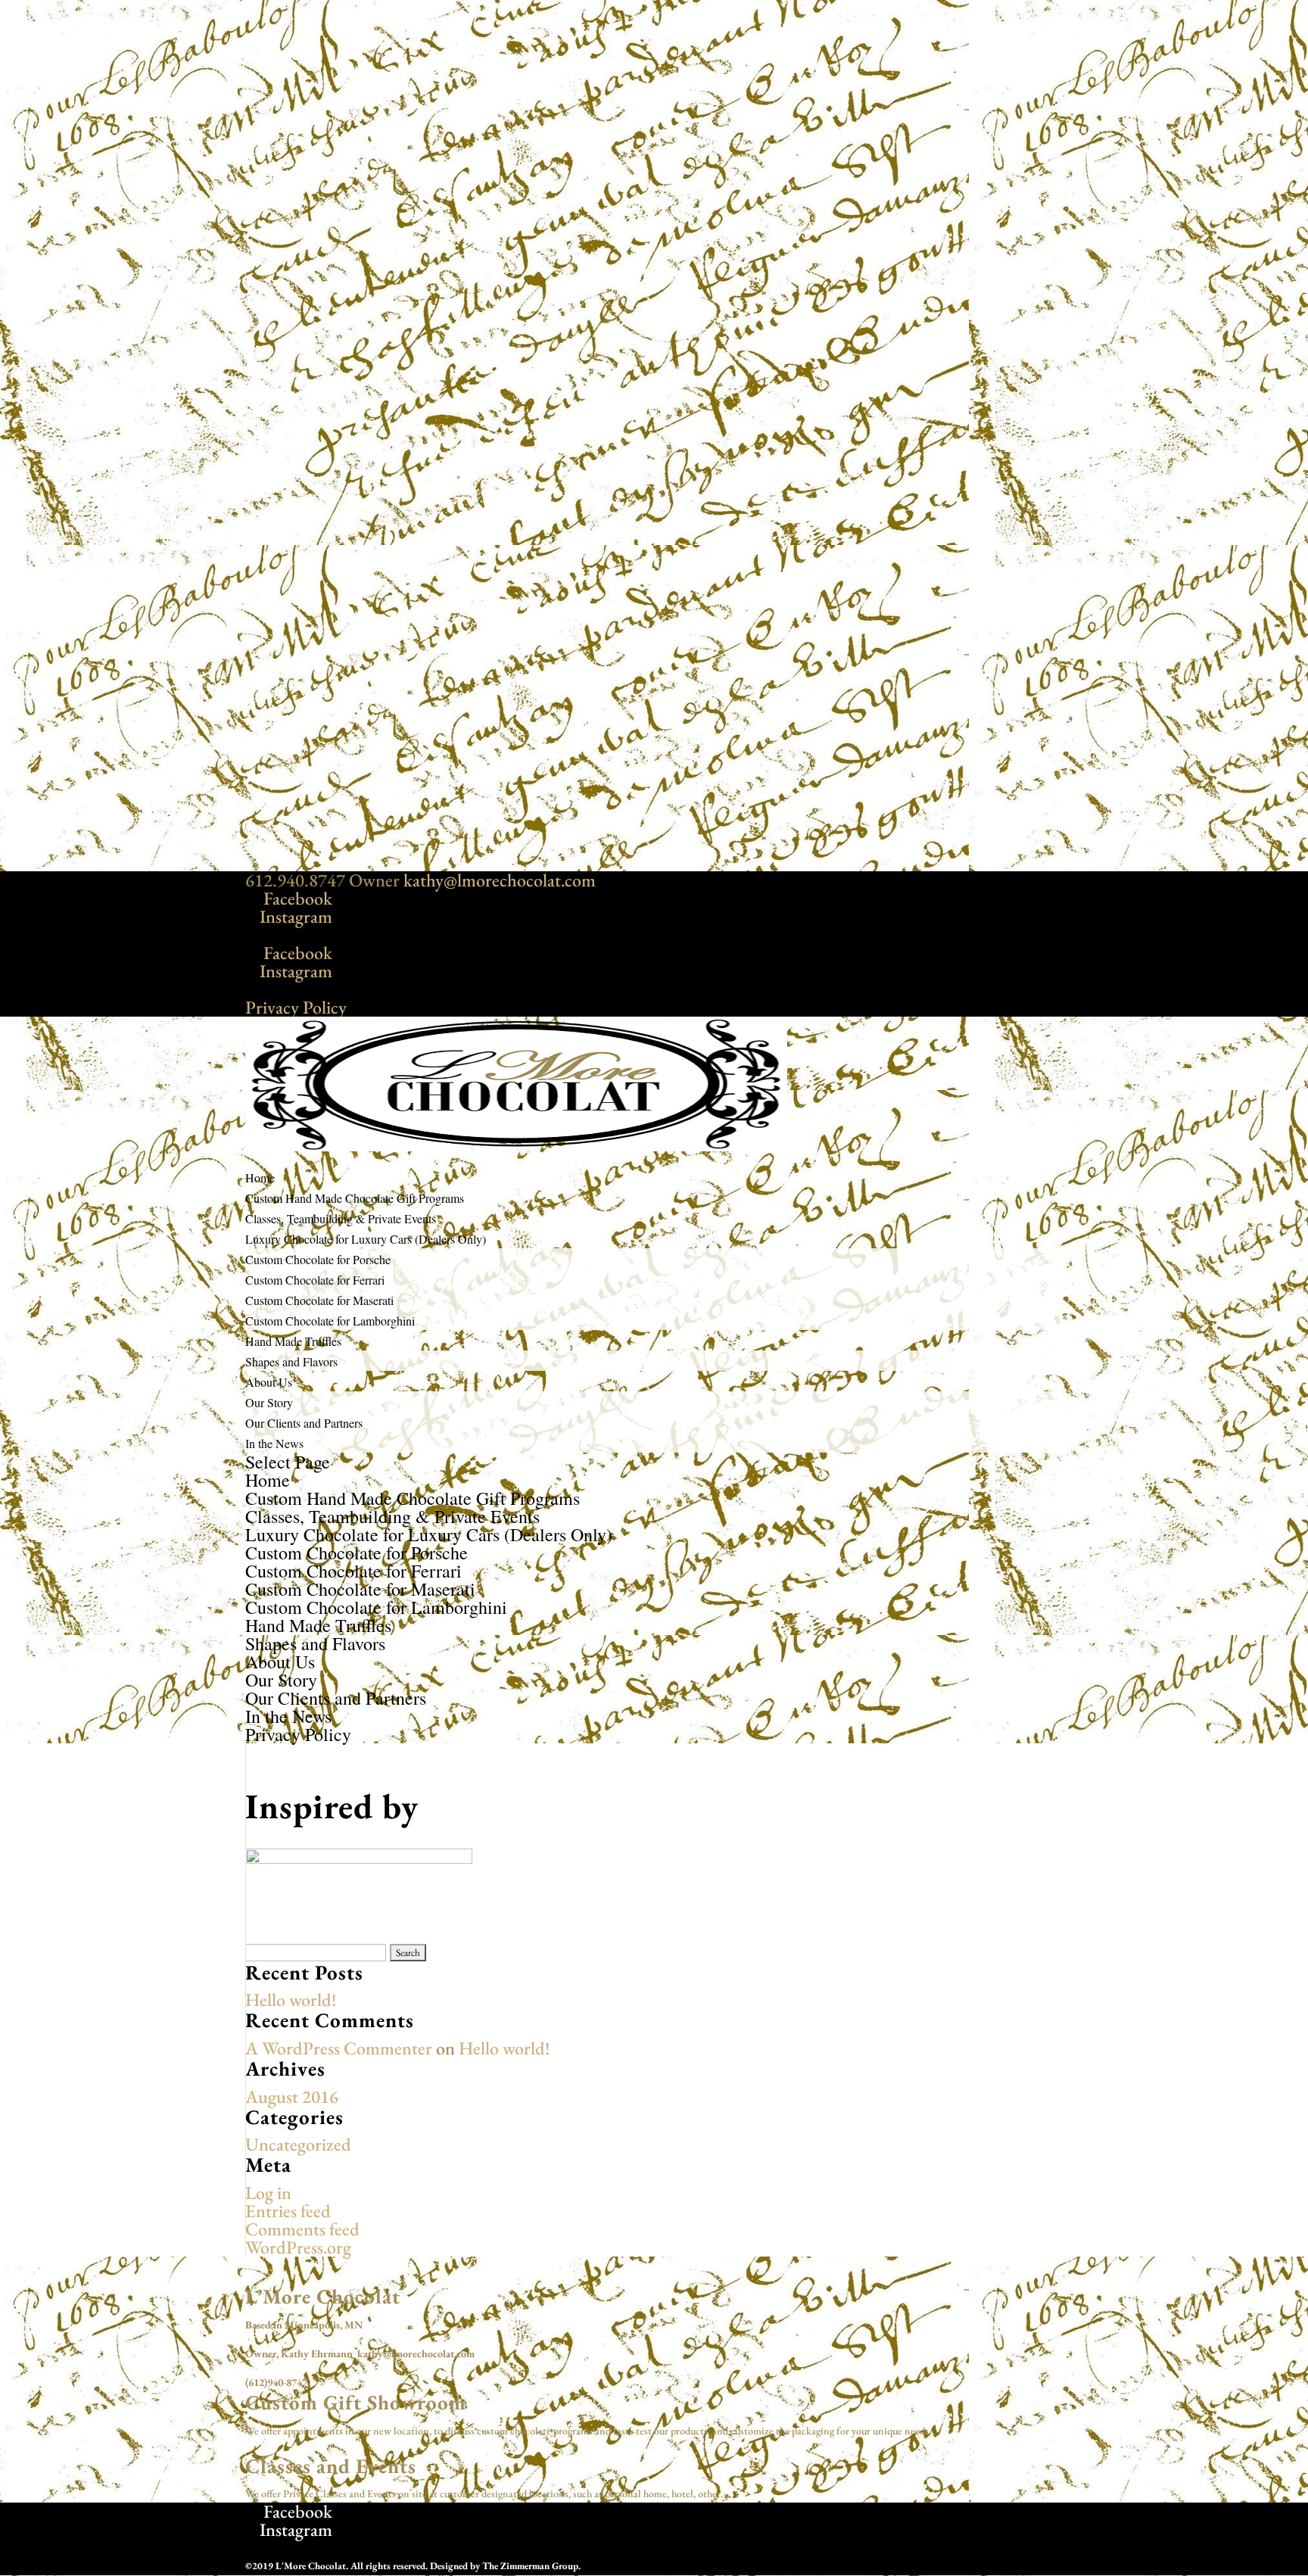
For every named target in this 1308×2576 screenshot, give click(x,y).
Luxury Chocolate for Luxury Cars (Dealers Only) (429, 1534)
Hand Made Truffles (318, 1625)
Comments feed (302, 2229)
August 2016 (292, 2096)
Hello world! (291, 2000)
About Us (280, 1662)
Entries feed (288, 2211)
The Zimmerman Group (530, 2566)
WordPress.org (298, 2247)
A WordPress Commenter (339, 2048)
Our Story (269, 1402)
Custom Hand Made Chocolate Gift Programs (413, 1498)
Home (268, 1480)
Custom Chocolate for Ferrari (315, 1280)
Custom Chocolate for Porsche (318, 1259)
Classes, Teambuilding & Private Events (392, 1516)
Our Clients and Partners (304, 1423)
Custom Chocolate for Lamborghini (330, 1321)
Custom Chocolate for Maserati (319, 1300)
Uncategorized (298, 2144)
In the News (274, 1443)
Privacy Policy (296, 1007)
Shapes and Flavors (291, 1361)
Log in (268, 2193)
